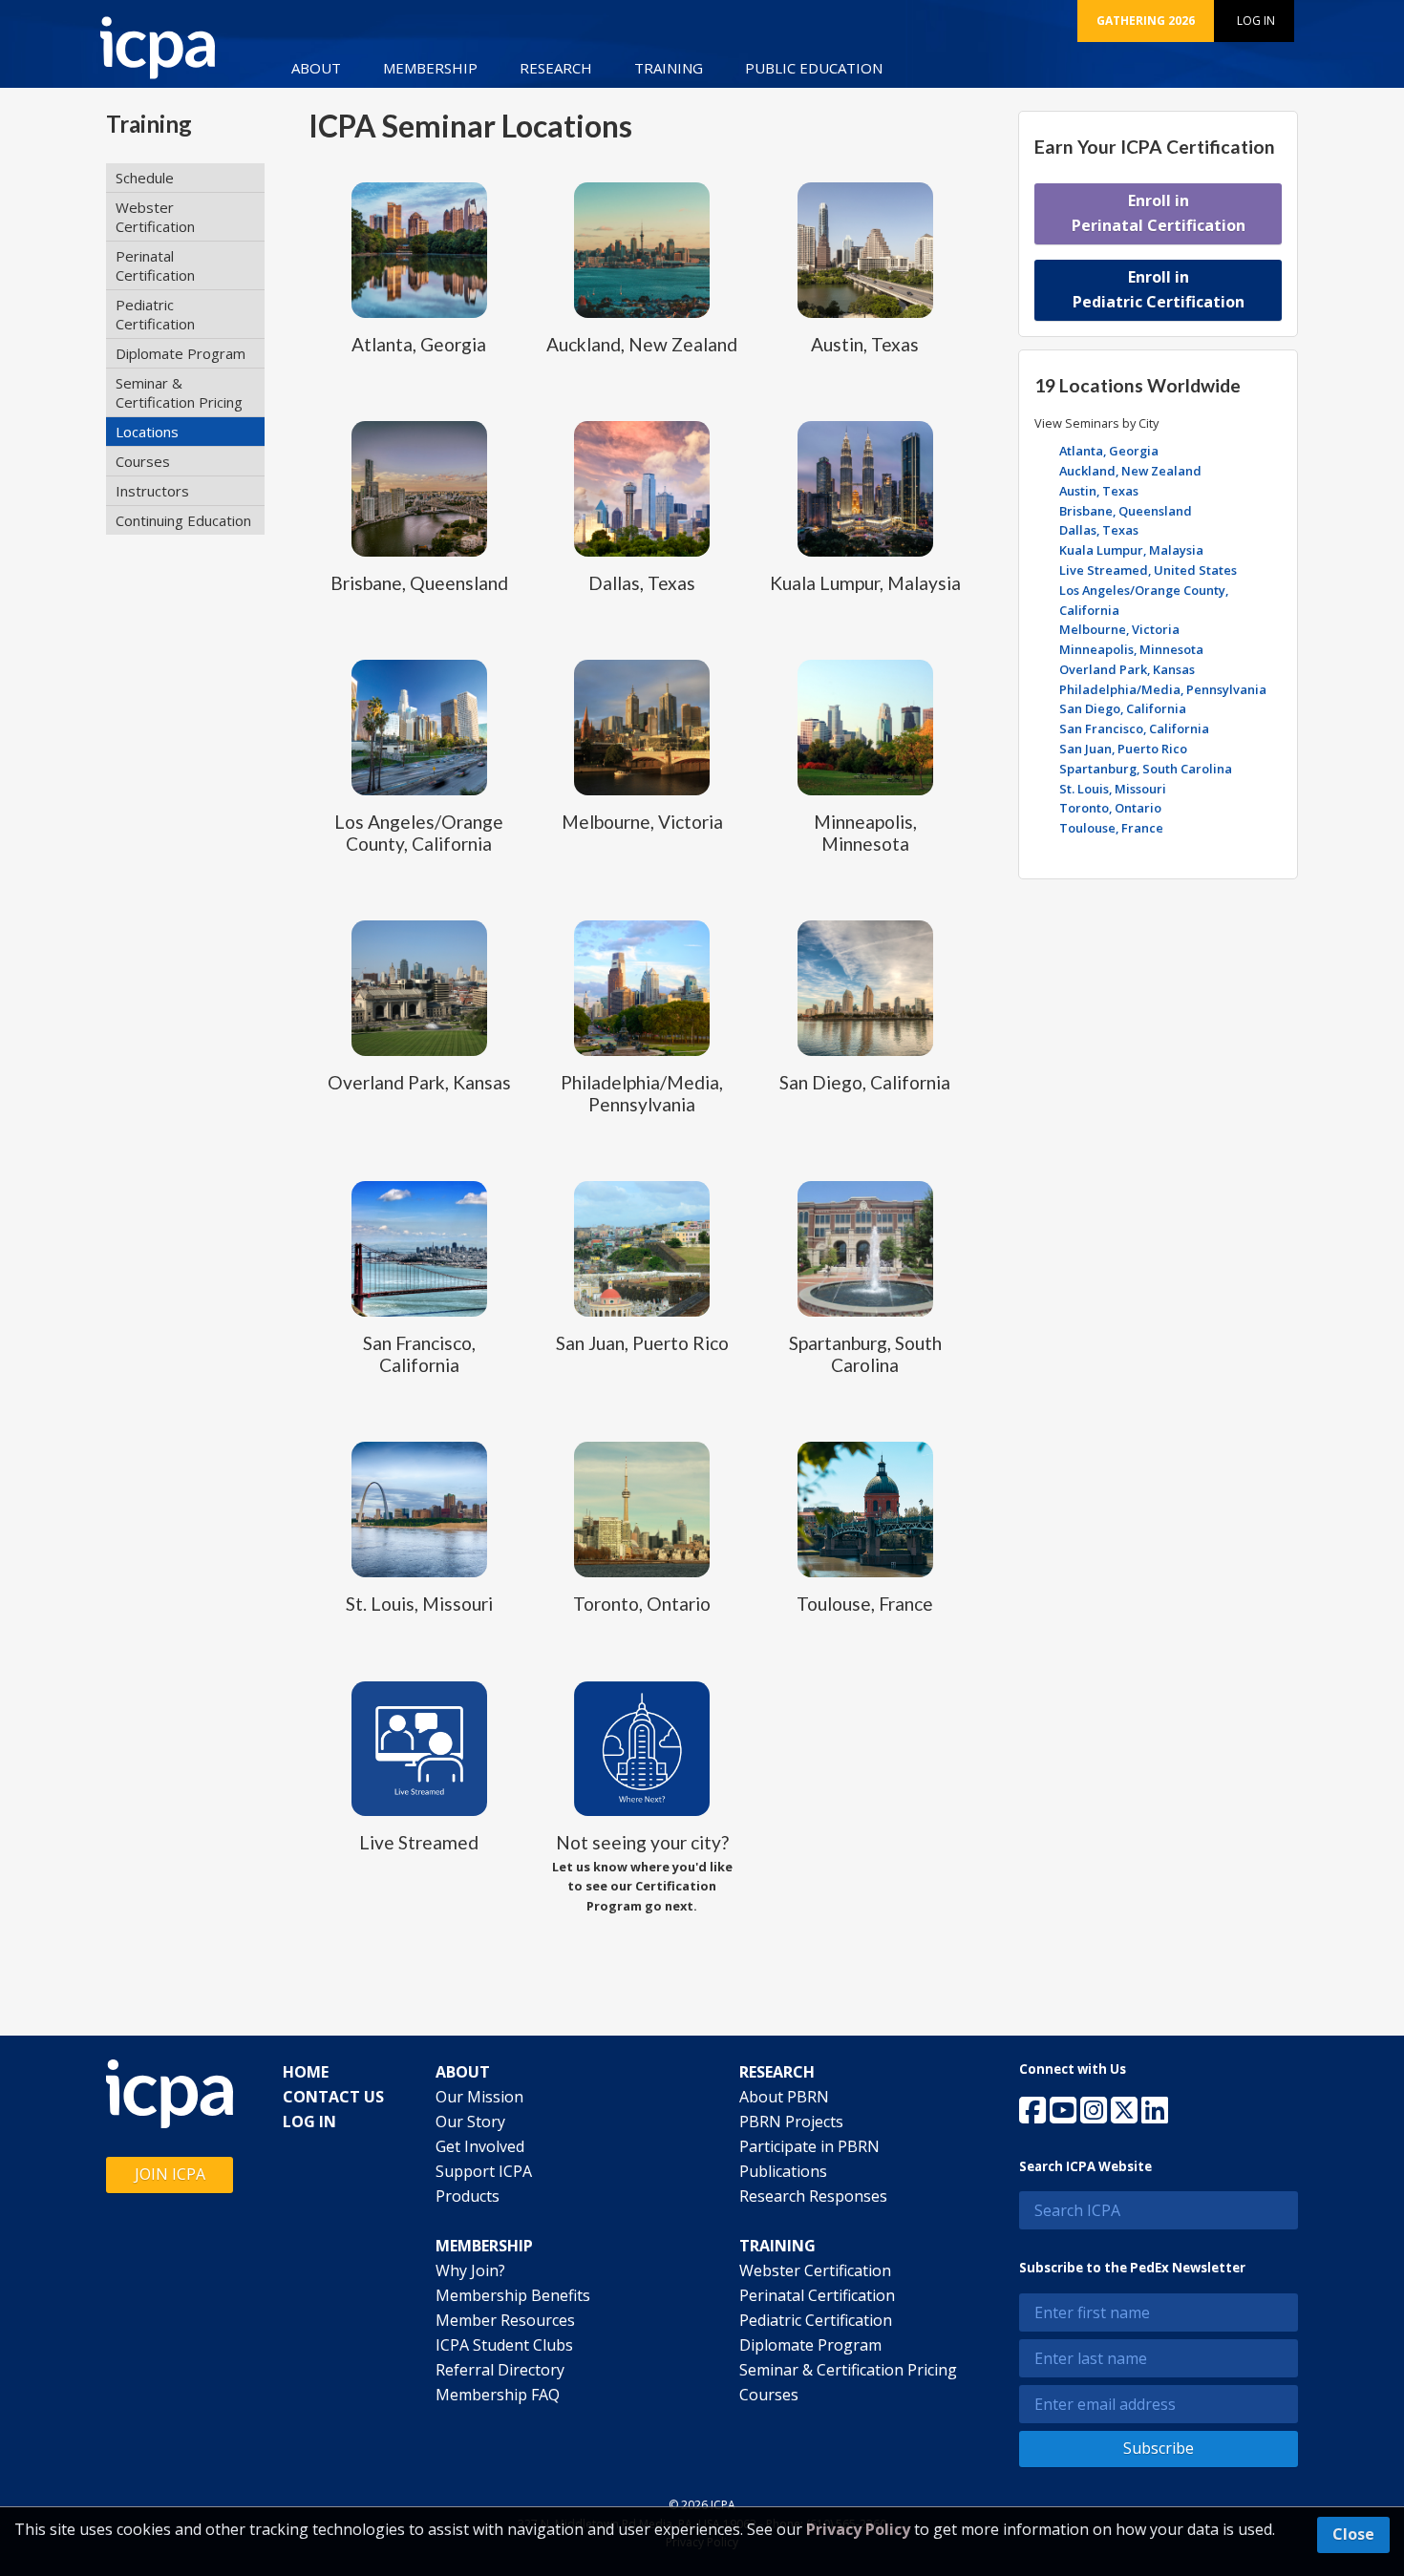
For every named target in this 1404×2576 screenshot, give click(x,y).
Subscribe (1159, 2448)
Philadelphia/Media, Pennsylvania (1163, 689)
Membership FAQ (498, 2395)
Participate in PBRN (809, 2146)
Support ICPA (484, 2171)
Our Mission (479, 2097)
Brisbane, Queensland (1126, 511)
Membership (430, 68)
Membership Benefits (513, 2295)
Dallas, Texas (1099, 530)
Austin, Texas (1099, 491)
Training (669, 68)
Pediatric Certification (155, 314)
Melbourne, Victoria (1119, 629)
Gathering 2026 (1146, 21)
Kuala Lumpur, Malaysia (1131, 550)
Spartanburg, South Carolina (1146, 769)
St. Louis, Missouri (1113, 789)
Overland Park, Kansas (1127, 669)
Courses (143, 461)
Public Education (814, 68)
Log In (1256, 21)
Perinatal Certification (155, 265)
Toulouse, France (1111, 828)
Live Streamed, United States (1148, 570)
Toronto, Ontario (1110, 808)
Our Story (470, 2122)
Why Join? (470, 2270)
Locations (147, 432)
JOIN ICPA (170, 2174)
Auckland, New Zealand (1130, 471)
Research (556, 68)
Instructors (152, 491)
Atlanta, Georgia (1109, 451)
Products (468, 2196)
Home (306, 2072)
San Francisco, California (1134, 728)
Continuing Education (183, 520)
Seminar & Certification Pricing (179, 392)
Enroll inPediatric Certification (1159, 289)
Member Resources (505, 2320)
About (316, 68)
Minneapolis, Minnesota (1131, 649)
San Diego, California (1123, 708)
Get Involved (480, 2146)
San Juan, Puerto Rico (1123, 749)
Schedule (145, 178)
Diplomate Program (181, 353)
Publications (783, 2171)
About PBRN (784, 2097)
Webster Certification (155, 217)
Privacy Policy (858, 2529)
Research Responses (813, 2196)
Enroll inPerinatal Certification (1159, 213)
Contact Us (333, 2097)
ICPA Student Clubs (504, 2345)
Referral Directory (500, 2370)
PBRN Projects (791, 2122)
